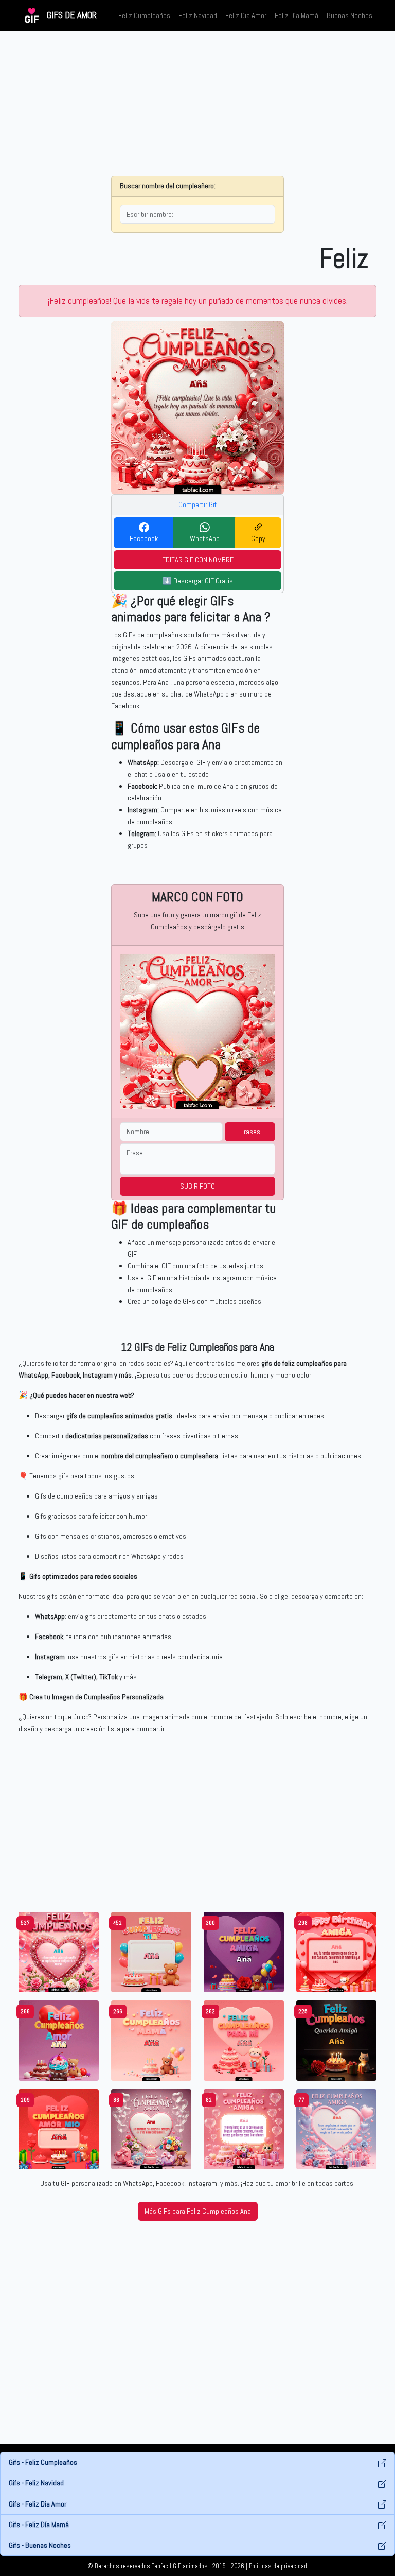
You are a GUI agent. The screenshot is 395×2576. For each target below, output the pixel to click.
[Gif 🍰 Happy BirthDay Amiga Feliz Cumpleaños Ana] (336, 1952)
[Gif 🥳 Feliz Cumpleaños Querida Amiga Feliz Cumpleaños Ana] (336, 2040)
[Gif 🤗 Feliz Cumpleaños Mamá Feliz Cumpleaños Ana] (151, 2040)
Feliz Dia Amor (246, 15)
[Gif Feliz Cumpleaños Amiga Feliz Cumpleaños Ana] (151, 2129)
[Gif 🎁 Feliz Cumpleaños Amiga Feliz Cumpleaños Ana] (244, 1952)
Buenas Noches (349, 15)
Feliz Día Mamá (297, 15)
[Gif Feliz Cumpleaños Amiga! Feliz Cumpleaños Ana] (244, 2129)
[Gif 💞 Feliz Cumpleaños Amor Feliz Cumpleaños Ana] (59, 2040)
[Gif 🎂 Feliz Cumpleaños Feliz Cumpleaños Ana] (59, 1952)
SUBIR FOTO (197, 1186)
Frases (250, 1132)
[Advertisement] (197, 103)
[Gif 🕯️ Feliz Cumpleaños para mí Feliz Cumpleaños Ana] (244, 2040)
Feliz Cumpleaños (144, 15)
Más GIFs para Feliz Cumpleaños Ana (198, 2211)
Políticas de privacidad (278, 2566)
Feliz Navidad (198, 15)
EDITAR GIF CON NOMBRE (198, 560)
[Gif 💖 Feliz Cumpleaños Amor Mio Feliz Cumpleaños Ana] (59, 2129)
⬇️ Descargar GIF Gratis (198, 581)
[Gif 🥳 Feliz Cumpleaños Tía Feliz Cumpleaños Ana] (151, 1952)
